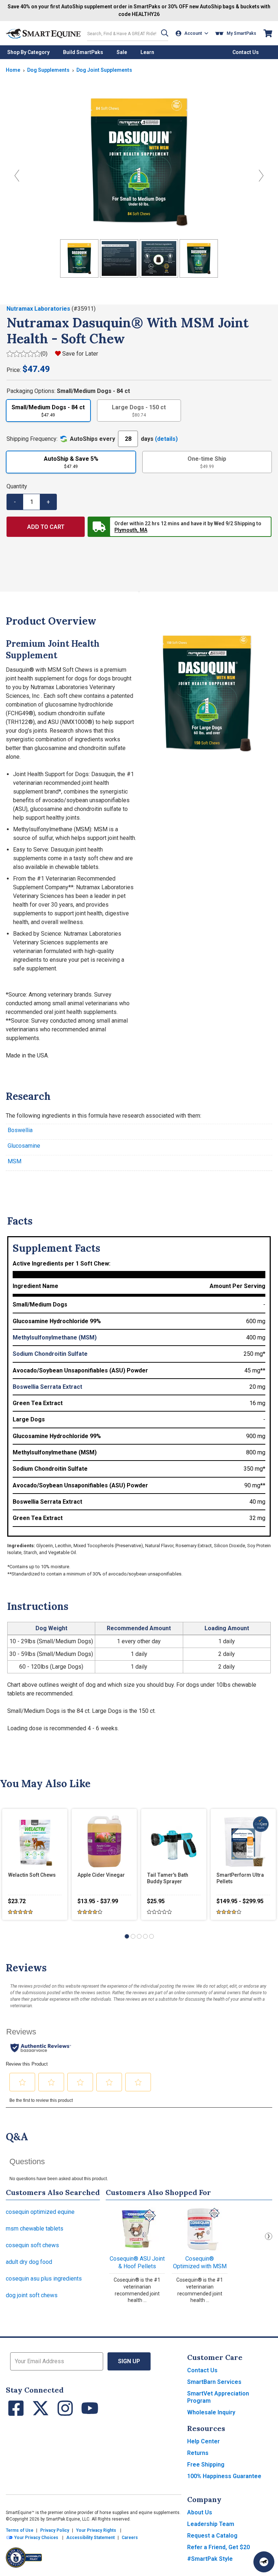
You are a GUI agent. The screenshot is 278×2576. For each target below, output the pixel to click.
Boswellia (20, 1130)
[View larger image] (139, 162)
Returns (198, 2453)
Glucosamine (24, 1146)
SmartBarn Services (214, 2382)
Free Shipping (206, 2465)
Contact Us (202, 2370)
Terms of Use (20, 2530)
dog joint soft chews (32, 2295)
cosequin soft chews (32, 2245)
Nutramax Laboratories (39, 309)
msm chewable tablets (35, 2229)
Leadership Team (211, 2524)
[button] (165, 33)
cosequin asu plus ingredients (44, 2279)
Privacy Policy (55, 2530)
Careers (130, 2538)
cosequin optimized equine (40, 2212)
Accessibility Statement (90, 2538)
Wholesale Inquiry (211, 2412)
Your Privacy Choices (36, 2538)
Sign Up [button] (129, 2361)
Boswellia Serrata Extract (47, 1387)
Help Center (203, 2441)
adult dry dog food (29, 2262)
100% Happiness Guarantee (224, 2476)
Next (269, 2236)
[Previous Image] (17, 176)
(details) (166, 439)
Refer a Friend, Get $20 (218, 2547)
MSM (14, 1161)
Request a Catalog (212, 2536)
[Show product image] (79, 258)
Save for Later (80, 354)
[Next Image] (261, 176)
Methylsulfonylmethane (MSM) (55, 1337)
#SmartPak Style (210, 2559)
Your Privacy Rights (96, 2530)
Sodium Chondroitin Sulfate (50, 1354)
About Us (200, 2512)
